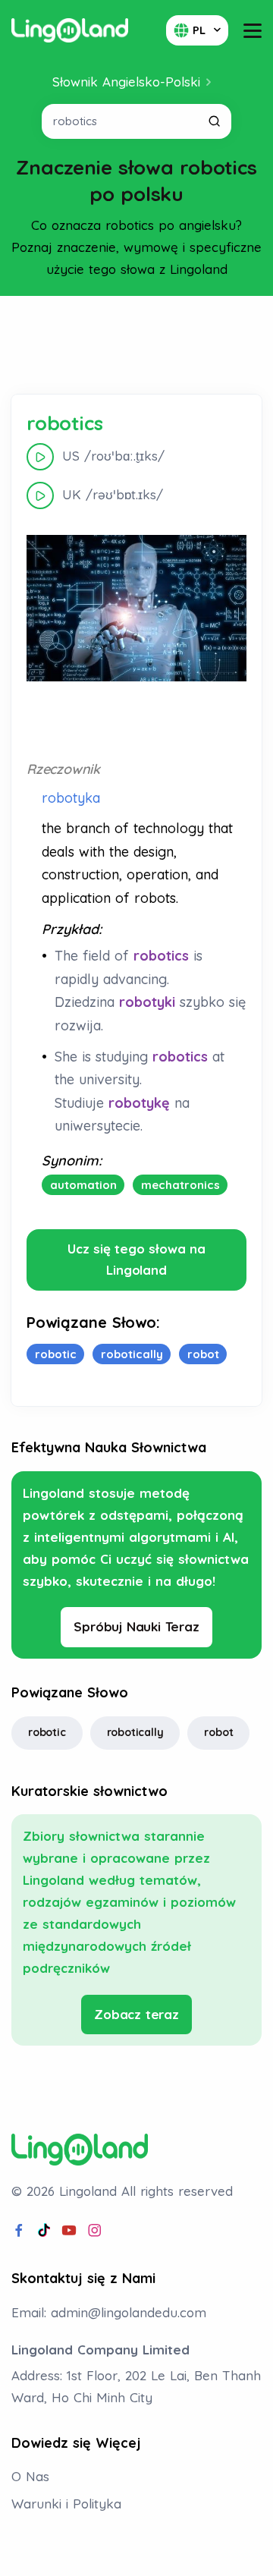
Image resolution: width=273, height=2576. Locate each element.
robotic (47, 1732)
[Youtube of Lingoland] (69, 2231)
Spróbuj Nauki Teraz (136, 1626)
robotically (135, 1732)
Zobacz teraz (136, 2014)
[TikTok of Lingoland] (44, 2231)
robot (218, 1732)
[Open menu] (253, 31)
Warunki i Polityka (66, 2504)
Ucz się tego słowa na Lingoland (136, 1260)
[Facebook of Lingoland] (19, 2231)
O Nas (30, 2476)
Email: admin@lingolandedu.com (109, 2312)
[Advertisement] (136, 345)
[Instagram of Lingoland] (95, 2231)
